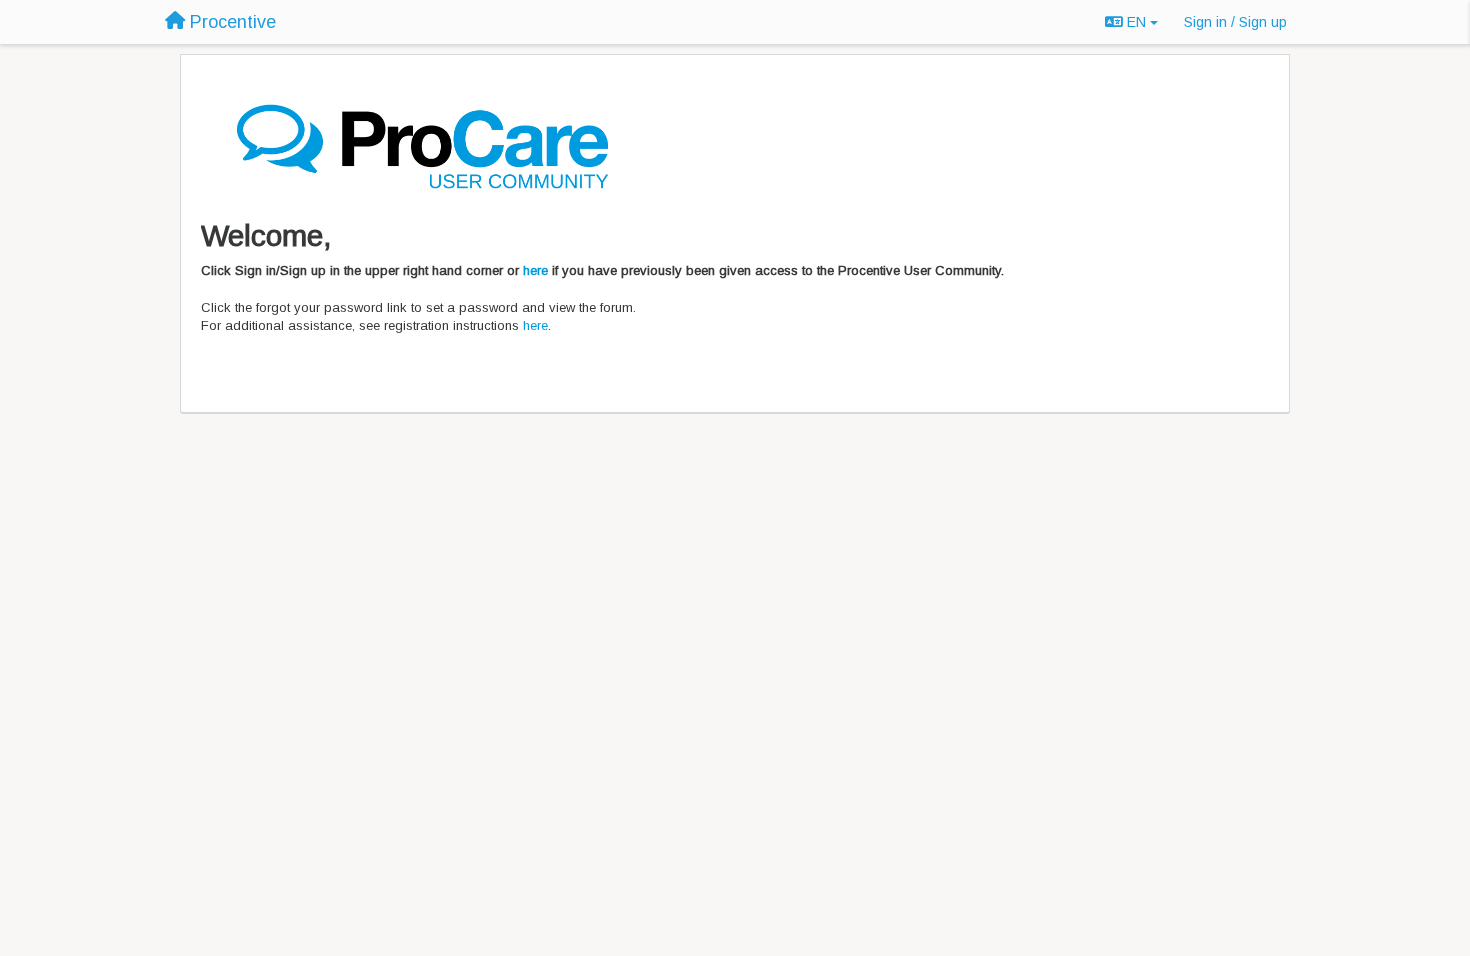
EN (1136, 22)
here (535, 270)
